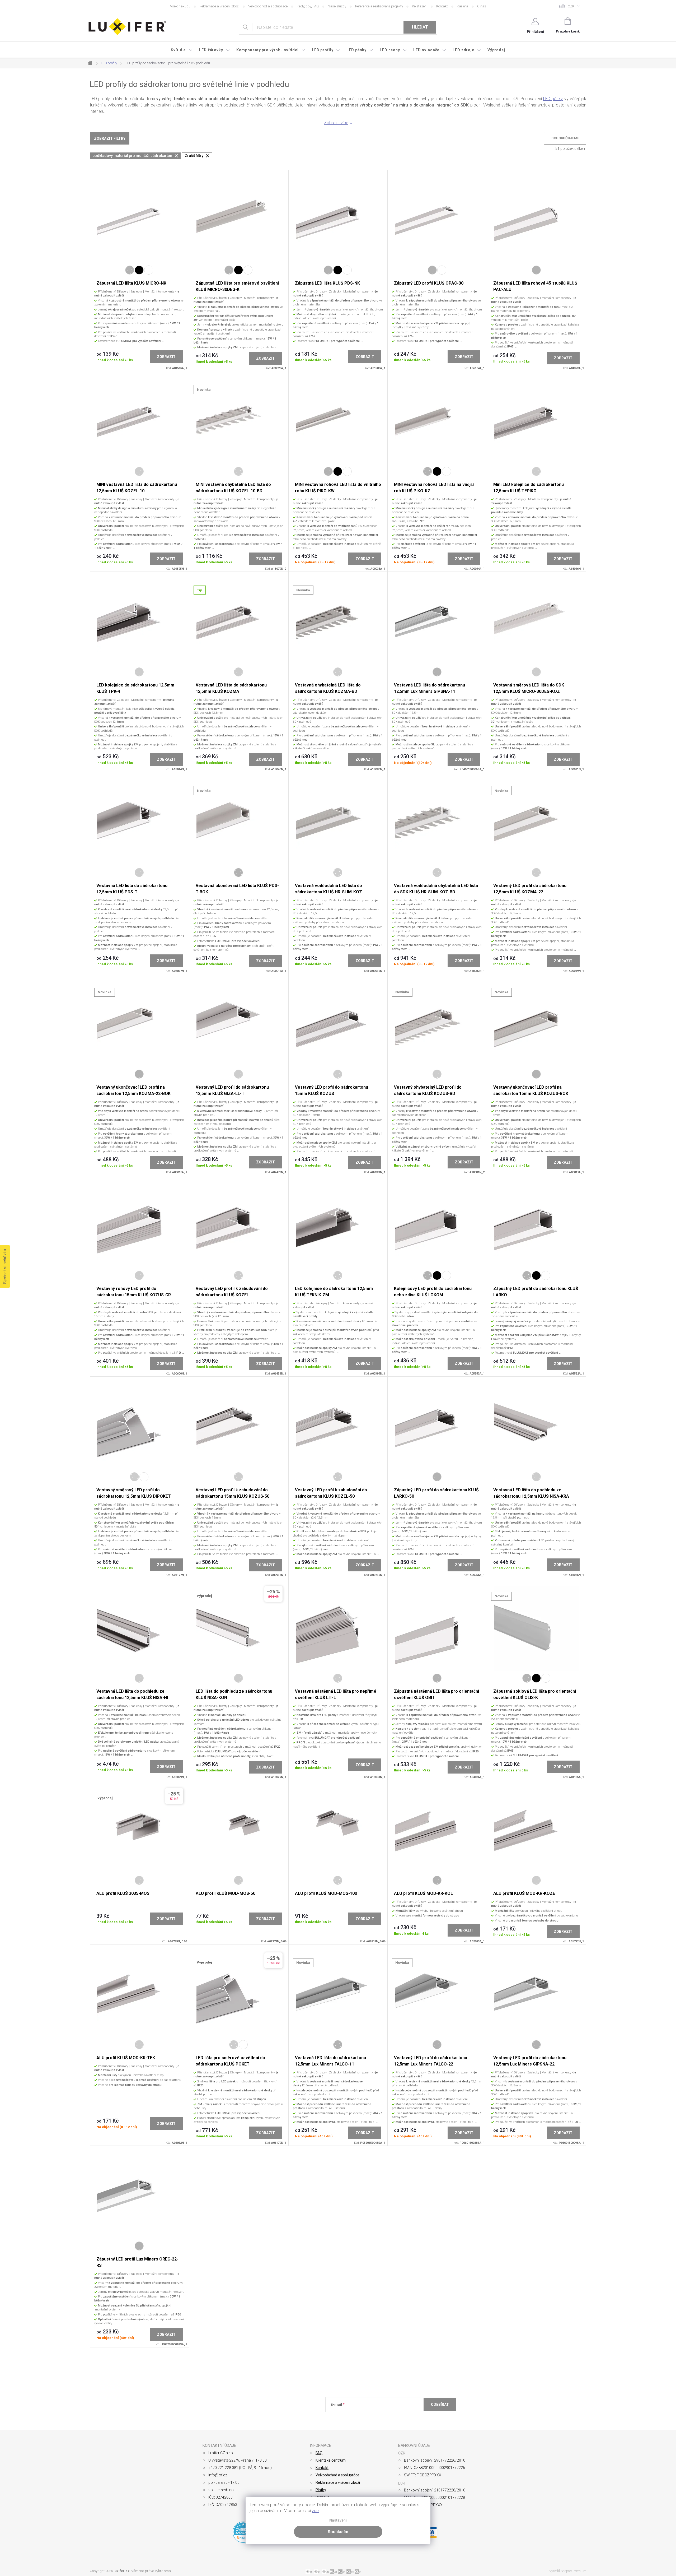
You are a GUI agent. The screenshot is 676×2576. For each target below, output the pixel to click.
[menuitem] (182, 50)
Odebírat (440, 2405)
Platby (321, 2490)
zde (315, 2511)
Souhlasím (338, 2532)
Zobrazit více (336, 123)
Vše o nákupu (180, 6)
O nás (482, 6)
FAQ (319, 2453)
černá (139, 270)
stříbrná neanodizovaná (139, 471)
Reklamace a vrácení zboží (219, 6)
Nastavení (338, 2520)
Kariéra (463, 6)
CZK (571, 6)
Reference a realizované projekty (379, 6)
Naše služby (337, 6)
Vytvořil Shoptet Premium (568, 2571)
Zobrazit (166, 357)
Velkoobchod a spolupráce (268, 6)
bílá (149, 270)
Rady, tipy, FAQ (308, 6)
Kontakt (442, 6)
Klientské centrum (331, 2460)
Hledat (420, 27)
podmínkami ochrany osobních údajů (407, 2417)
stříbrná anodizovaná (130, 270)
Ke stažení (420, 6)
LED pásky (553, 99)
